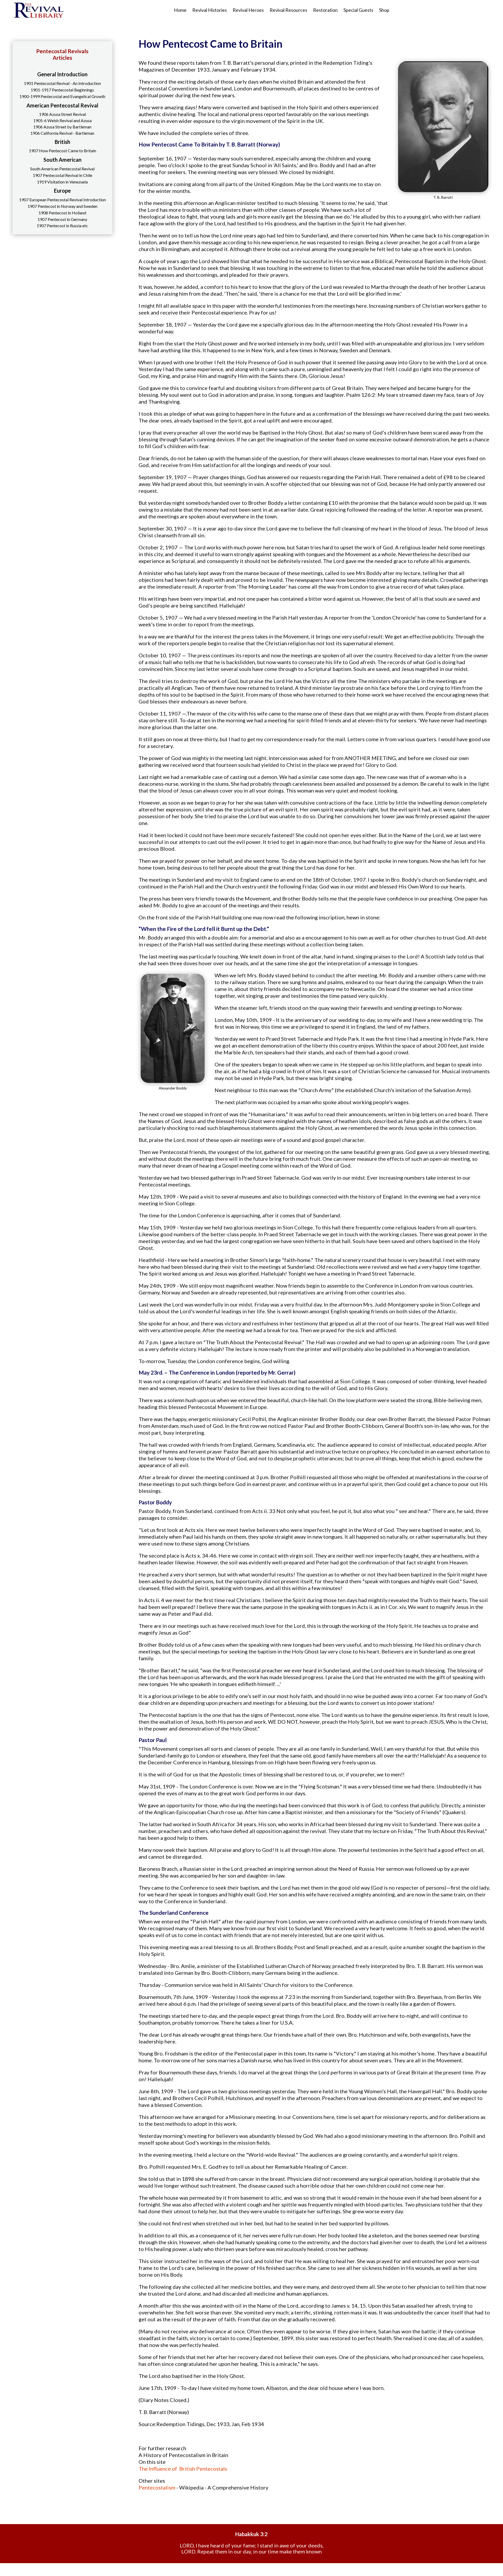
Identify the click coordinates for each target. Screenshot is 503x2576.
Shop (384, 10)
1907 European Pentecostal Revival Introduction (62, 200)
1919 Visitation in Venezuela (62, 182)
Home (180, 10)
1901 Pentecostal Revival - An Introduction (62, 83)
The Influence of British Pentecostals (183, 2469)
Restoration (325, 10)
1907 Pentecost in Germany (62, 219)
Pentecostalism (157, 2487)
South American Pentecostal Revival (62, 169)
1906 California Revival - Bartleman (62, 133)
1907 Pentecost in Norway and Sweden (62, 206)
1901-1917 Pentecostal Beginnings (62, 90)
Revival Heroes (248, 10)
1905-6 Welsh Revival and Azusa (62, 120)
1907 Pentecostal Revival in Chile (62, 175)
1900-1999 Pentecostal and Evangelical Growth (62, 96)
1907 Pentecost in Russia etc (62, 226)
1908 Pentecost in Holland (62, 213)
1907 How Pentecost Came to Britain (62, 151)
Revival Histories (210, 10)
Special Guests (358, 10)
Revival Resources (288, 10)
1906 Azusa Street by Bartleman (62, 127)
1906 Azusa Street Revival (62, 114)
